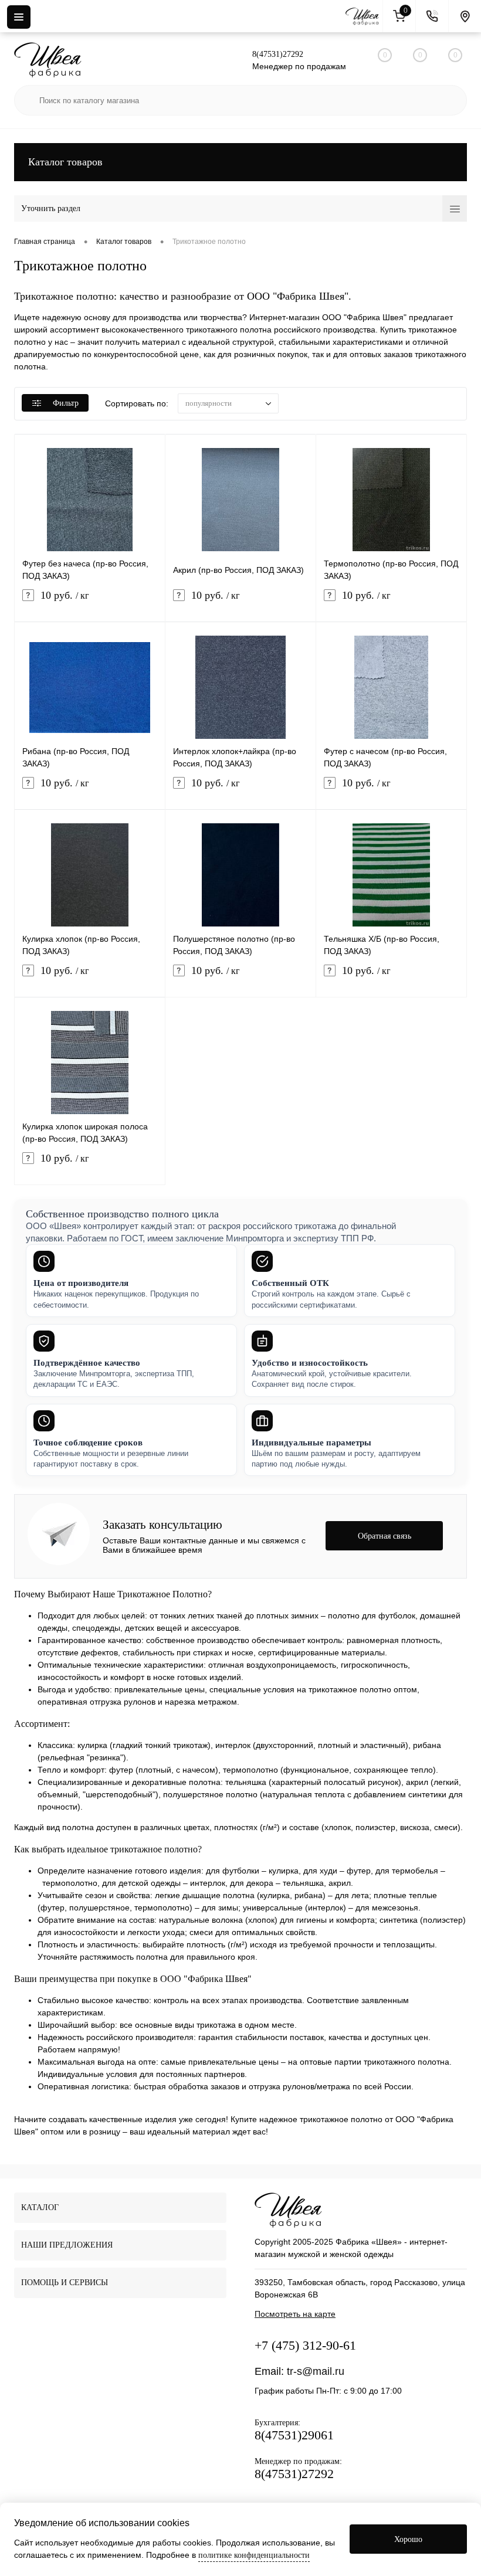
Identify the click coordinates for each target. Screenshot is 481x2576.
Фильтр (66, 403)
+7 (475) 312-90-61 (305, 2345)
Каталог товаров (65, 162)
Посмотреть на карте (295, 2314)
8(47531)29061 (294, 2435)
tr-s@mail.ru (316, 2371)
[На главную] (364, 16)
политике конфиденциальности (254, 2555)
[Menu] (19, 17)
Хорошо (408, 2539)
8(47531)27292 (278, 54)
